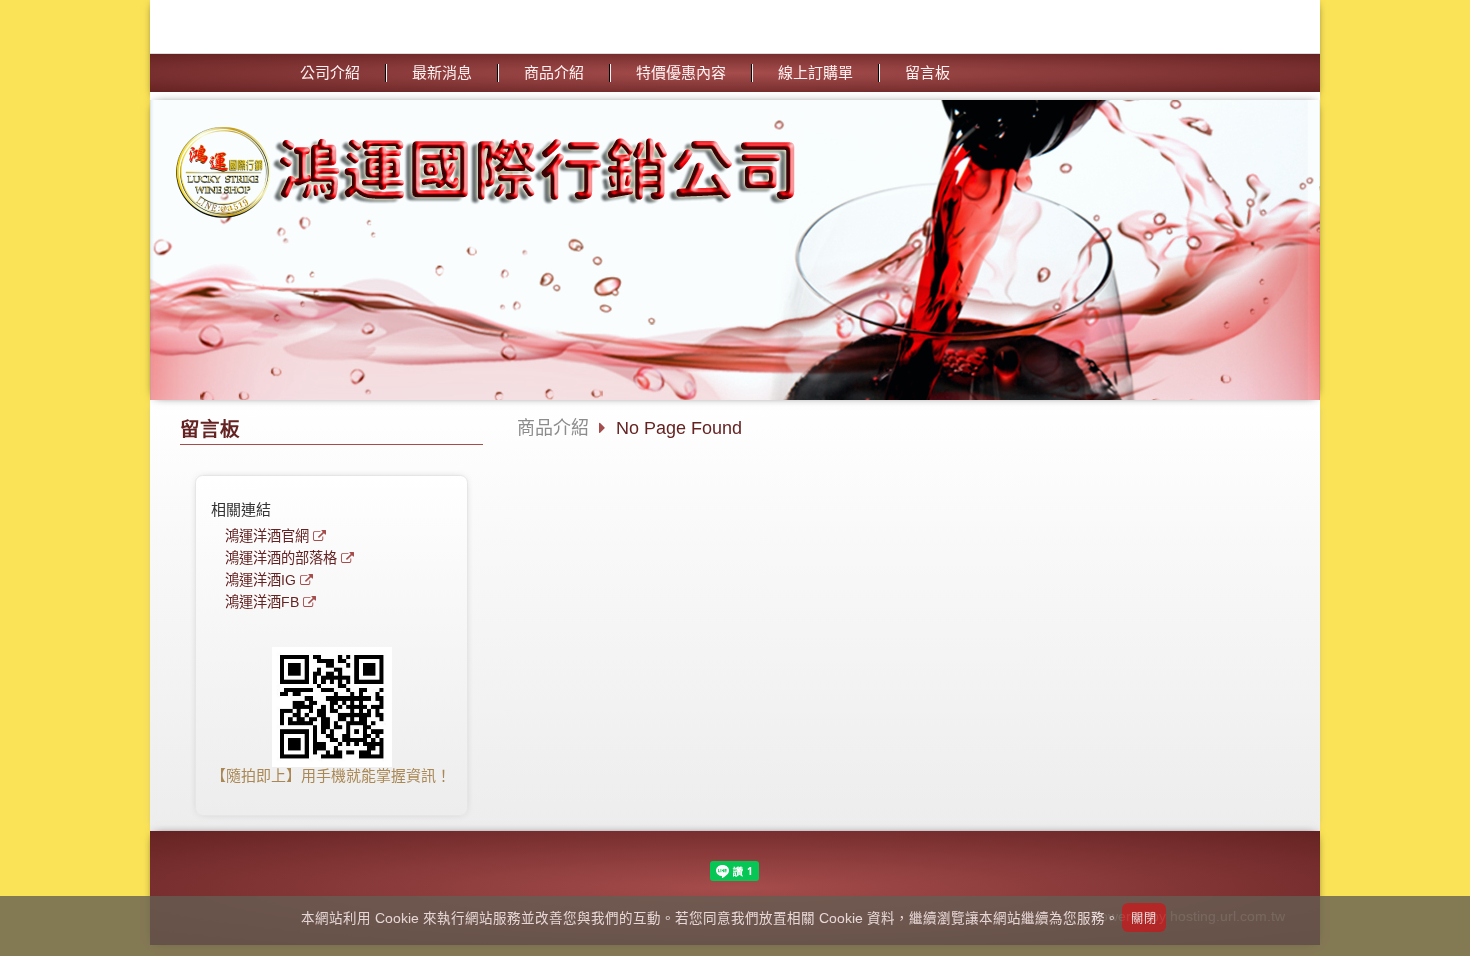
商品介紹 (553, 428)
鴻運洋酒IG (260, 580)
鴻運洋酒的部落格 (281, 558)
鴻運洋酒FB (262, 602)
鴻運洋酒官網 (267, 536)
